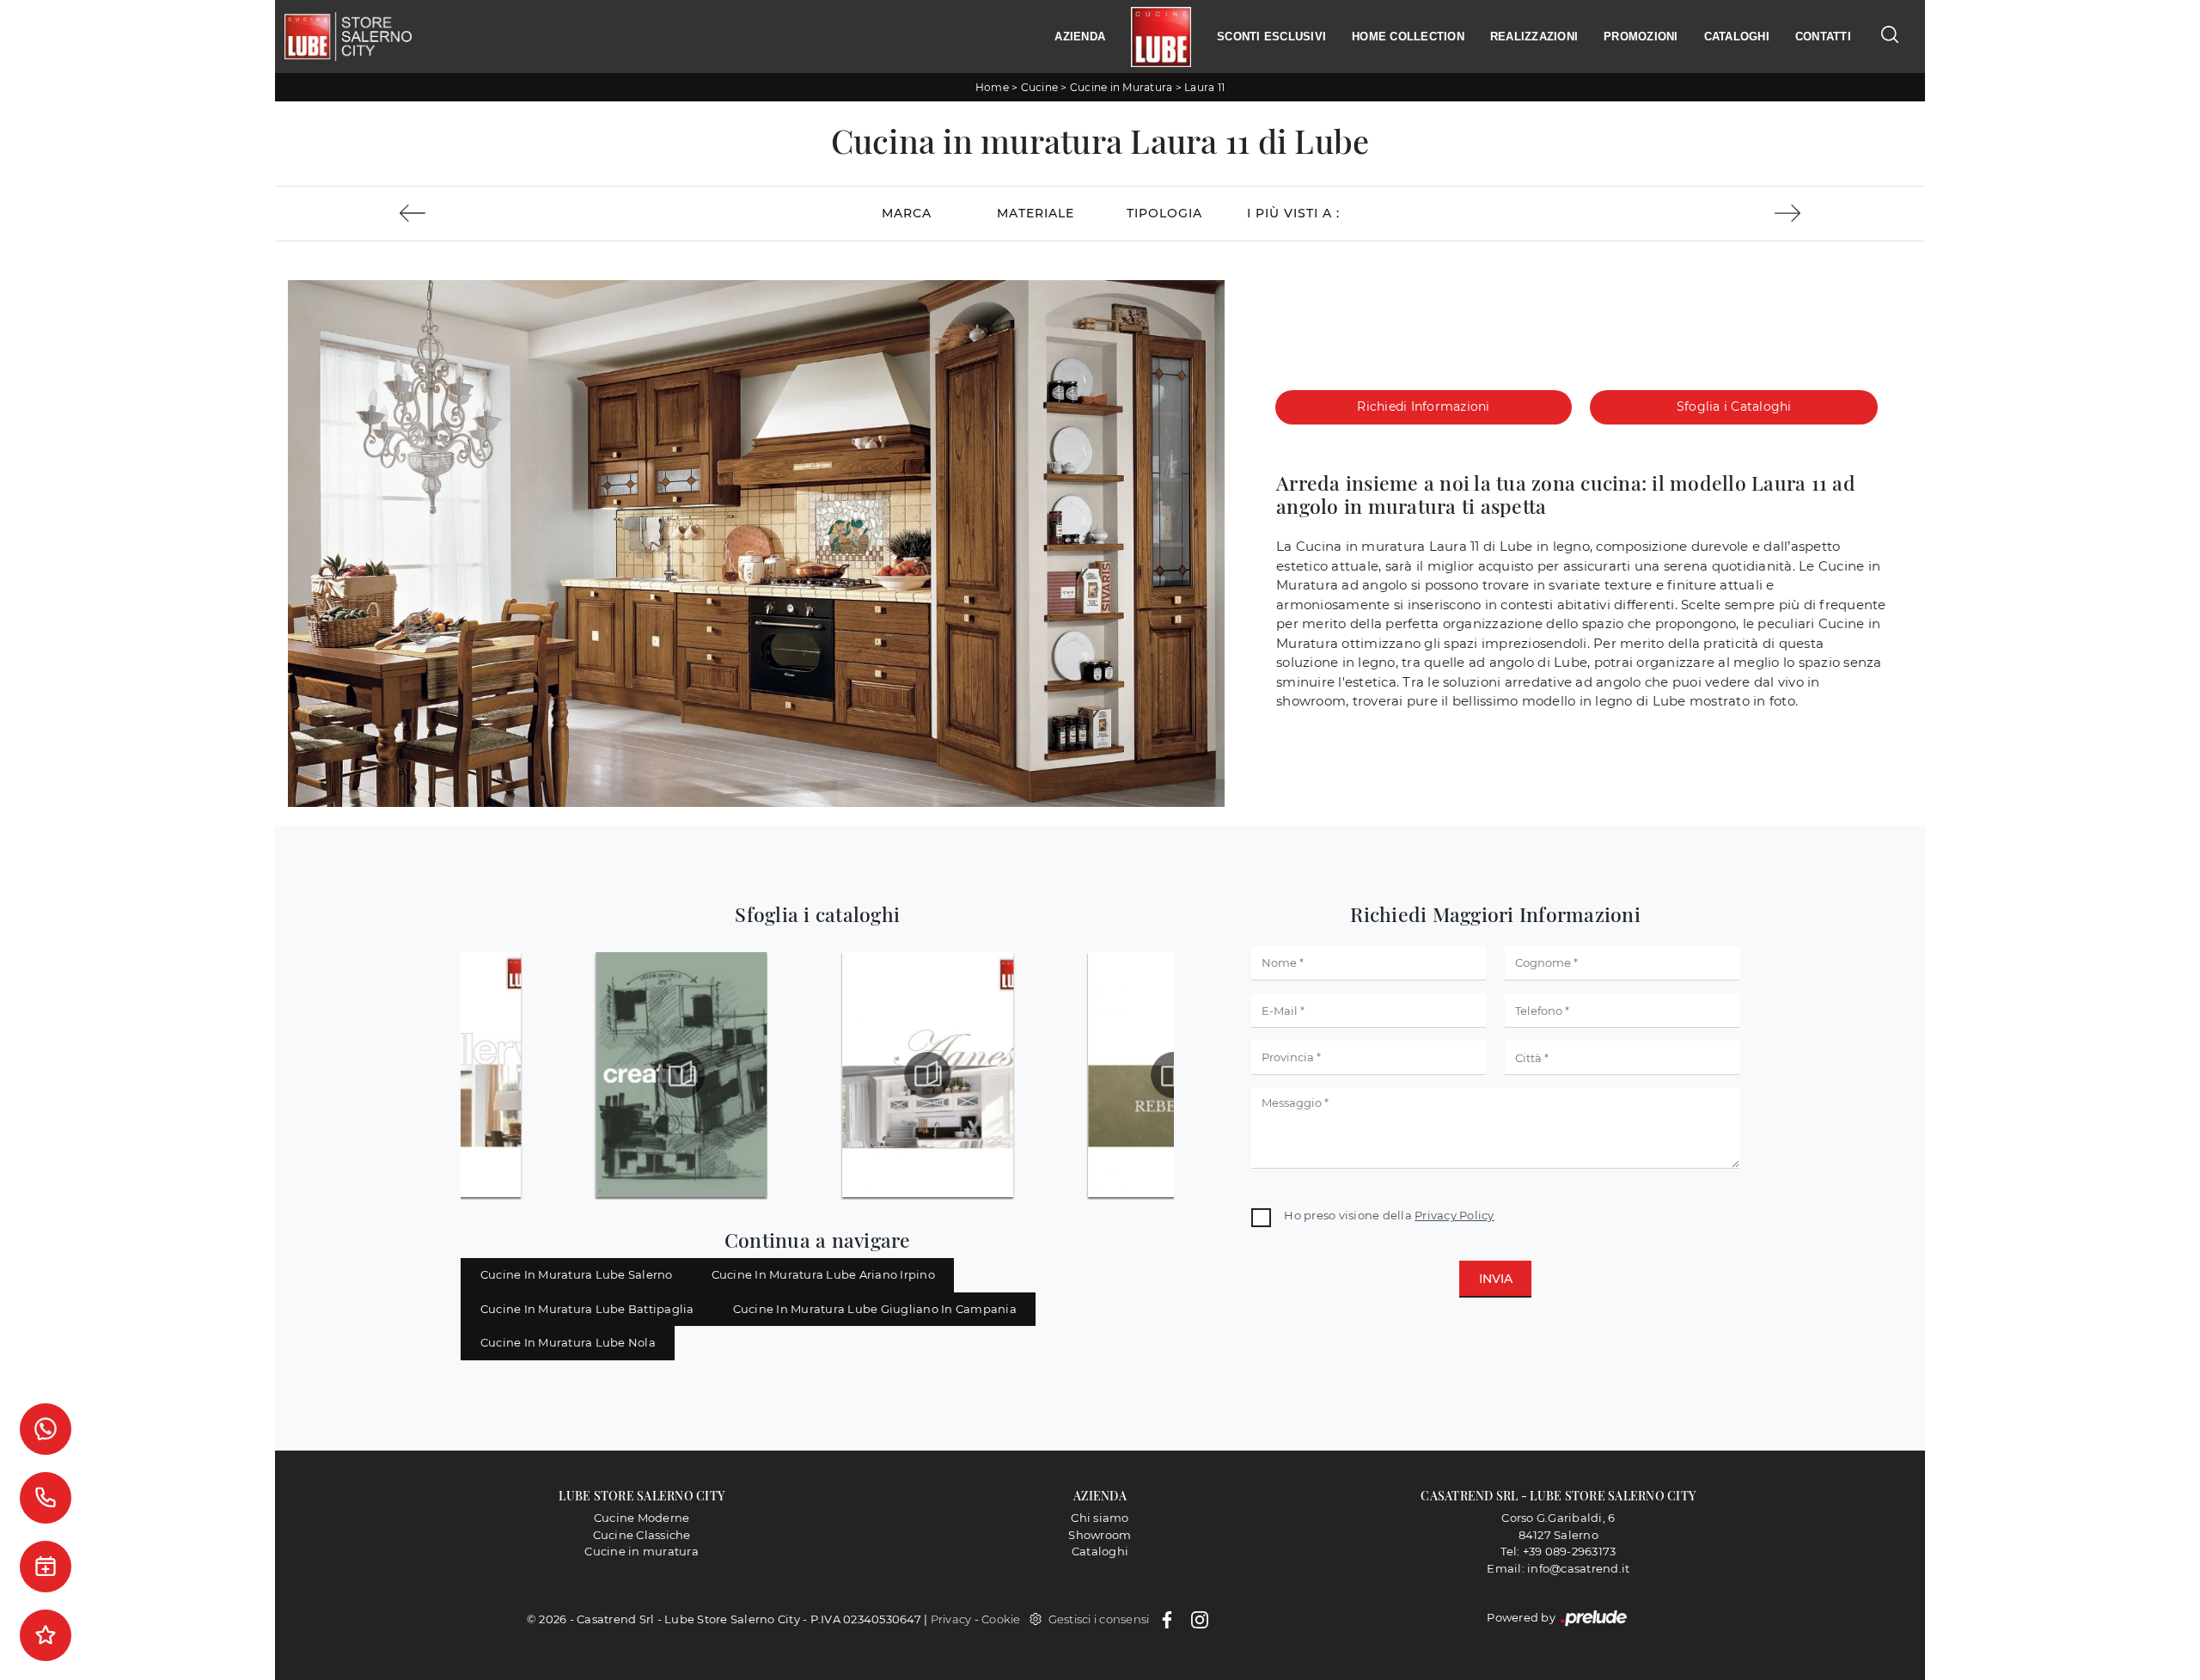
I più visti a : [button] (1293, 213)
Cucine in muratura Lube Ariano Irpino (823, 1274)
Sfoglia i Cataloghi (1734, 406)
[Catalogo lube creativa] (681, 1075)
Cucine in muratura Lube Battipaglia (587, 1309)
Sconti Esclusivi (1271, 37)
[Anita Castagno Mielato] (1787, 213)
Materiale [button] (1036, 213)
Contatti (1823, 37)
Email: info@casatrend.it (1558, 1568)
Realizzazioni (1534, 37)
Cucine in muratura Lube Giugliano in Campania (875, 1309)
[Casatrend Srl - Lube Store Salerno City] (348, 37)
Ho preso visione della (1389, 1215)
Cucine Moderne (642, 1518)
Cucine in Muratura (1121, 87)
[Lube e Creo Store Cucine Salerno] (1161, 37)
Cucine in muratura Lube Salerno (577, 1274)
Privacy (951, 1619)
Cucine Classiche (642, 1535)
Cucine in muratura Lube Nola (568, 1342)
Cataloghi (1737, 37)
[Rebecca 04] (412, 213)
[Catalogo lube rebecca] (1174, 1075)
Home (992, 87)
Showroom (1100, 1535)
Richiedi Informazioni (1423, 406)
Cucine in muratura (642, 1551)
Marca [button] (907, 213)
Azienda (1080, 37)
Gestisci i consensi (1099, 1619)
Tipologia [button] (1164, 213)
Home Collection (1408, 37)
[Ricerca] (1890, 34)
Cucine (1040, 87)
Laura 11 (1204, 87)
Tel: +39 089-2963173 (1558, 1551)
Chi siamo (1100, 1518)
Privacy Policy (1454, 1215)
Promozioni (1641, 37)
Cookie (1001, 1619)
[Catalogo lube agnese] (928, 1075)
